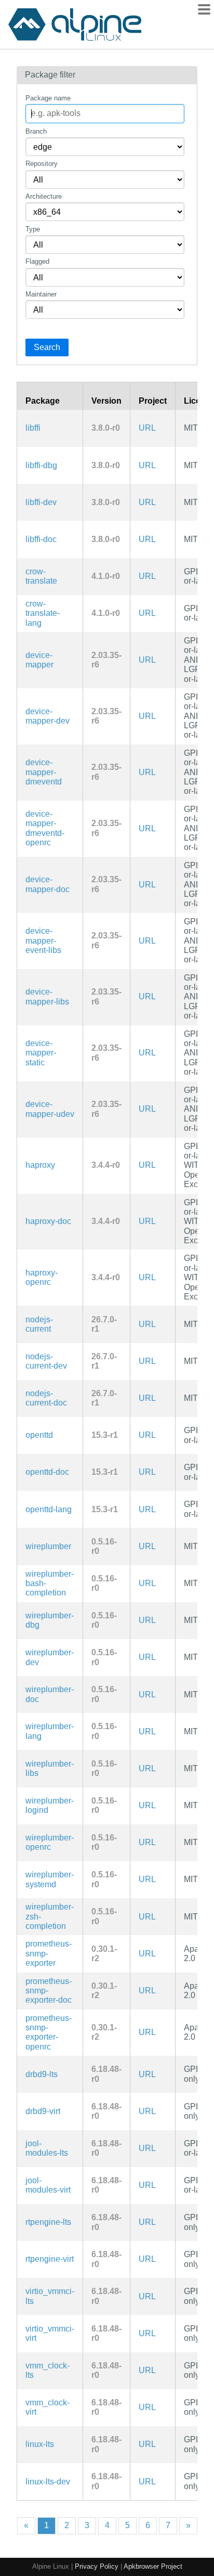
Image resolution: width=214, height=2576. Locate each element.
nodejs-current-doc (46, 1398)
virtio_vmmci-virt (50, 2333)
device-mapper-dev (48, 716)
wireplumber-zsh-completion (50, 1916)
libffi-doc (41, 539)
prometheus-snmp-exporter (49, 1953)
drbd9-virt (43, 2111)
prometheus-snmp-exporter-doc (49, 1991)
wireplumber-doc (50, 1694)
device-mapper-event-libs (43, 941)
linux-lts (40, 2444)
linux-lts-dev (48, 2482)
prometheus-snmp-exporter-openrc (49, 2032)
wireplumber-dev (50, 1657)
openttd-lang (49, 1509)
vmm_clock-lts (48, 2370)
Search (47, 347)
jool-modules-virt (48, 2185)
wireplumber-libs (50, 1768)
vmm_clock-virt (48, 2407)
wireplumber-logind (50, 1805)
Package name (48, 98)
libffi (33, 428)
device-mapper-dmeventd (44, 772)
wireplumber (48, 1546)
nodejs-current (39, 1324)
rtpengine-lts (48, 2222)
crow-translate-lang (43, 613)
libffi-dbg (41, 465)
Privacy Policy (97, 2566)
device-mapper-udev (50, 1109)
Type (33, 229)
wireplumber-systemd (50, 1879)
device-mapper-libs (47, 996)
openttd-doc (47, 1472)
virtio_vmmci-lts (50, 2296)
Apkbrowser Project (153, 2566)
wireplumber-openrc (50, 1842)
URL (147, 428)
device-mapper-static (41, 1053)
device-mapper (39, 660)
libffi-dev (41, 502)
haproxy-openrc (42, 1277)
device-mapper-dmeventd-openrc (45, 828)
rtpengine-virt (50, 2259)
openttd (39, 1435)
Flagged (37, 261)
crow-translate (41, 576)
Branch (36, 131)
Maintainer (41, 294)
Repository (42, 164)
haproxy (40, 1165)
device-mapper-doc (48, 884)
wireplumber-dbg (50, 1620)
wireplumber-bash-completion (50, 1583)
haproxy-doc (48, 1221)
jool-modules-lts (47, 2148)
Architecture (44, 196)
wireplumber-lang (50, 1731)
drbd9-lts (42, 2074)
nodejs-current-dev (46, 1361)
